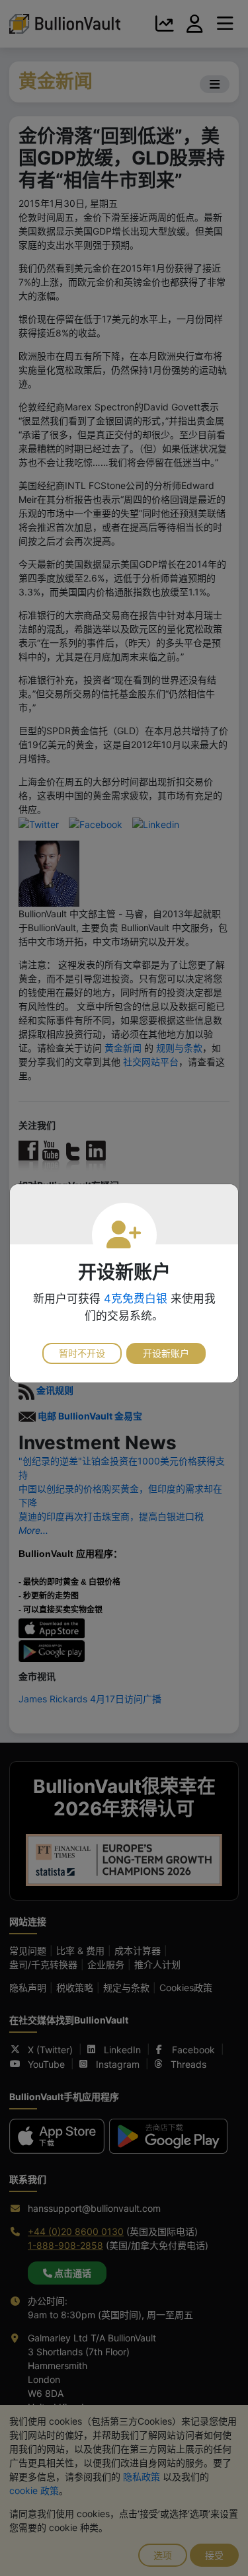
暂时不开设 (82, 1353)
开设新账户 (166, 1353)
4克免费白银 (136, 1299)
